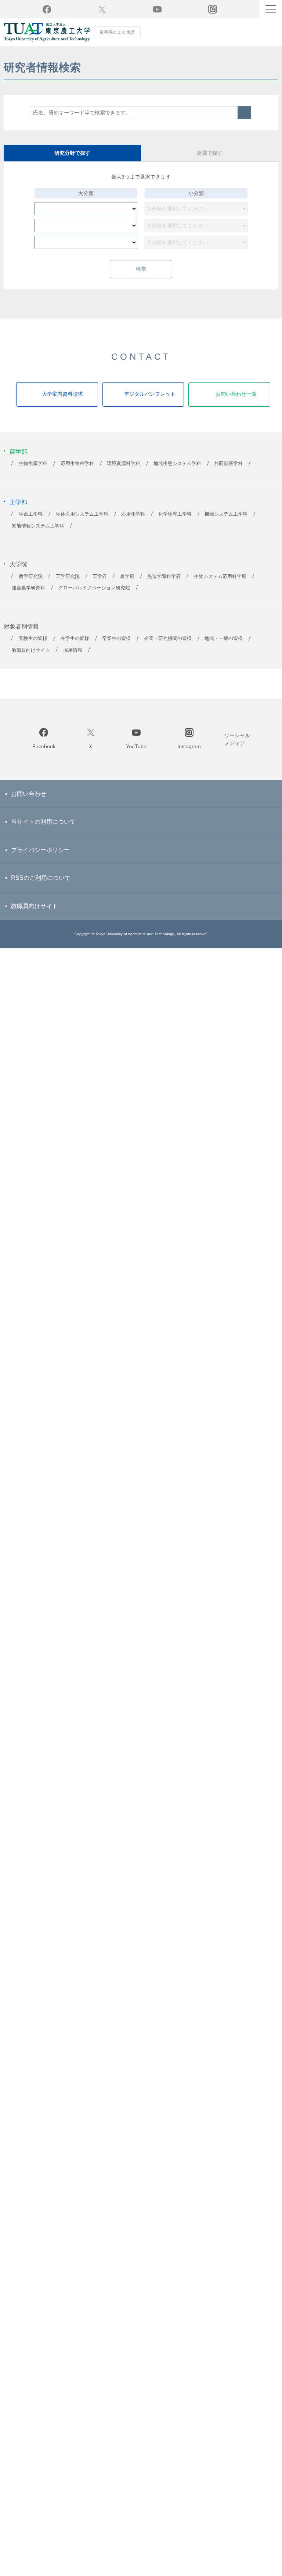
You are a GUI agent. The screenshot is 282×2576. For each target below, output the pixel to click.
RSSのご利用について (41, 886)
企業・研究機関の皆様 (168, 647)
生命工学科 (31, 523)
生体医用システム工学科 (82, 523)
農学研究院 (31, 585)
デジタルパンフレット (150, 402)
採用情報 (73, 658)
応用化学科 (133, 523)
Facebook (47, 9)
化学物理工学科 (175, 523)
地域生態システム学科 (177, 472)
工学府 (100, 585)
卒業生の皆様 (116, 647)
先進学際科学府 (164, 585)
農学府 (127, 585)
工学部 (18, 510)
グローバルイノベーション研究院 (94, 596)
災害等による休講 (117, 32)
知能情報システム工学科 (38, 534)
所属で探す (210, 153)
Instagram (189, 755)
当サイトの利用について (43, 830)
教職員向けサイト (31, 658)
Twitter (102, 9)
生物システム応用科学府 (220, 585)
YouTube (157, 9)
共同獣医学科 (228, 472)
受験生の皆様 (33, 647)
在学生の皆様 (75, 647)
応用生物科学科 (77, 472)
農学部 (18, 460)
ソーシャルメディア (237, 747)
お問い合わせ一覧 (236, 402)
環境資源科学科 (124, 472)
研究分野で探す (72, 153)
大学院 (18, 573)
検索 (245, 113)
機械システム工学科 (226, 523)
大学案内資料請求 (62, 402)
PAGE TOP (141, 692)
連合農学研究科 (28, 596)
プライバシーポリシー (40, 858)
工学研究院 (68, 585)
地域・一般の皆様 (224, 647)
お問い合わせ (29, 802)
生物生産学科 (33, 472)
